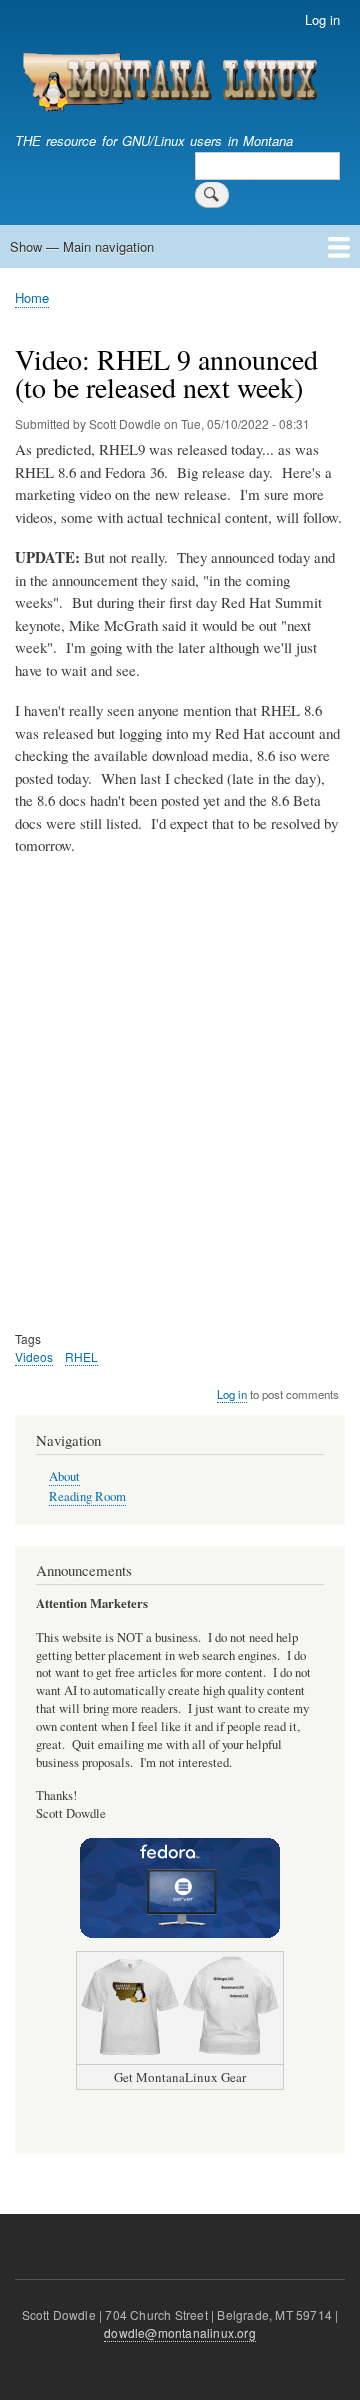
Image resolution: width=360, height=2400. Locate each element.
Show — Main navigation (82, 246)
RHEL (81, 1356)
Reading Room (87, 1496)
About (64, 1476)
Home (32, 297)
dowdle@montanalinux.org (180, 2332)
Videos (34, 1356)
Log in (322, 19)
